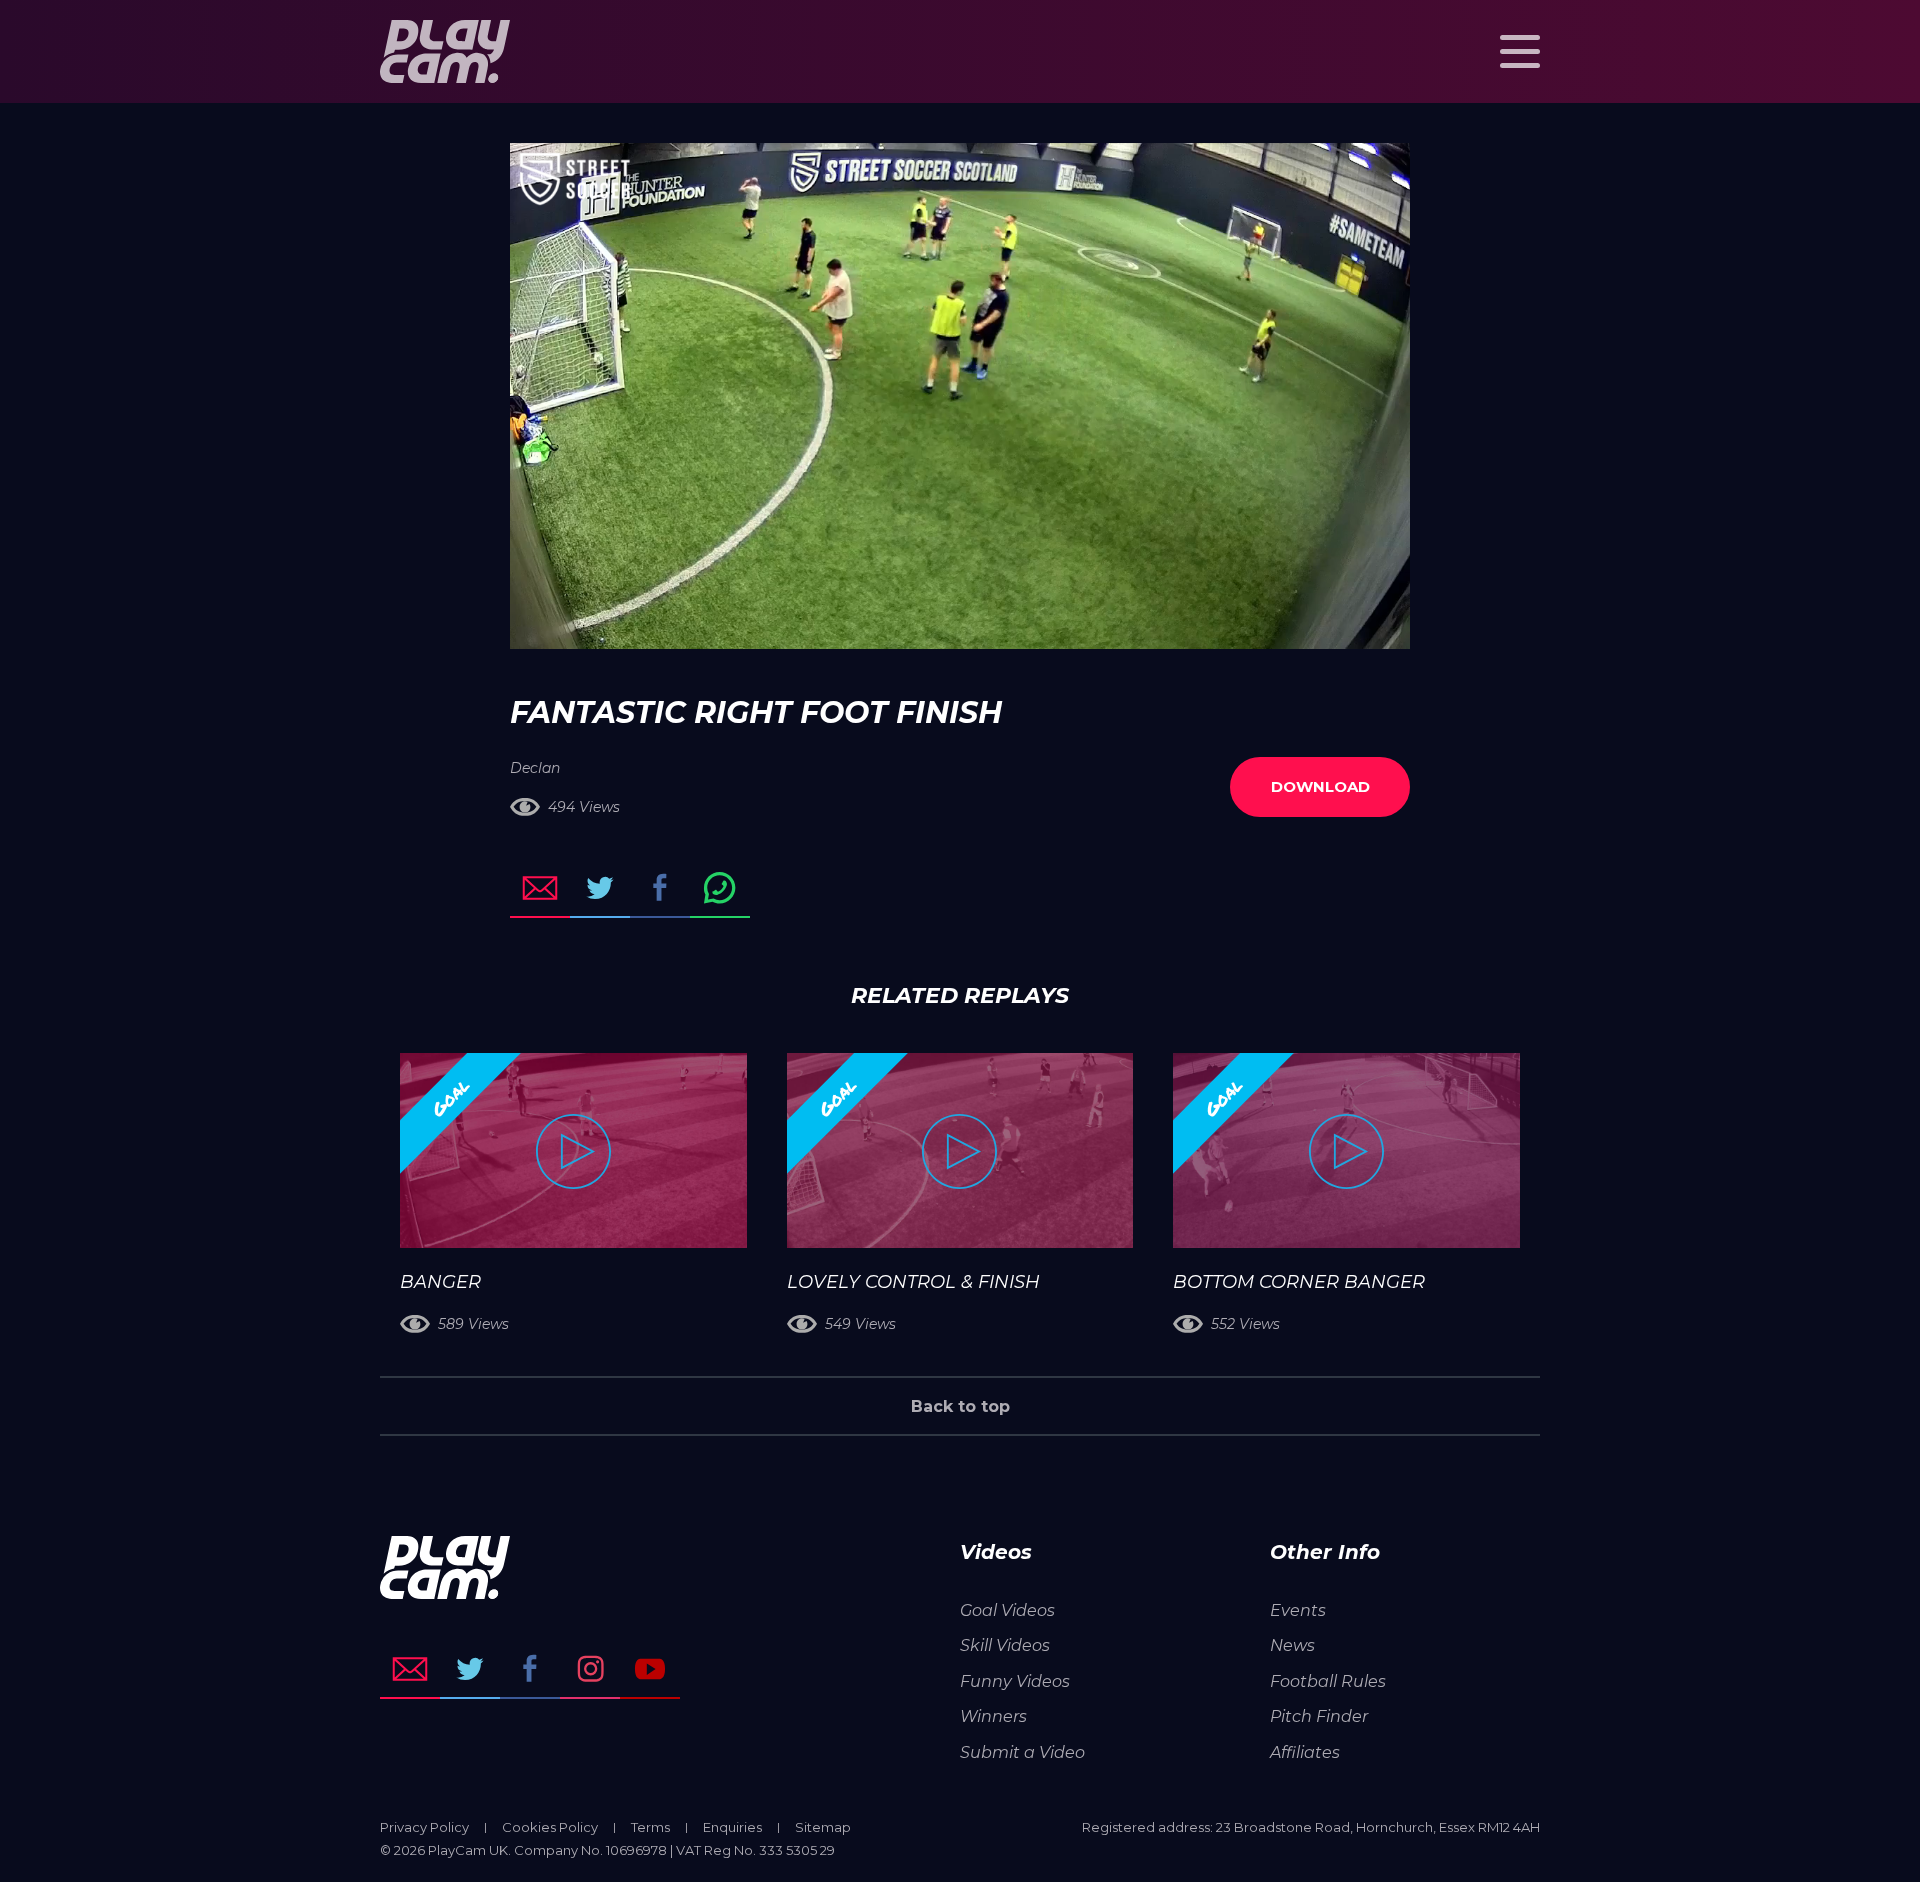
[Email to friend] (540, 888)
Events (1298, 1610)
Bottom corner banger (1299, 1282)
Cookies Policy (550, 1827)
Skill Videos (1005, 1645)
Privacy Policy (424, 1827)
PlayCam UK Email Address (410, 1669)
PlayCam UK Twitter (470, 1669)
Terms (650, 1827)
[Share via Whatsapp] (720, 888)
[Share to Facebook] (660, 888)
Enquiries (732, 1827)
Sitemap (823, 1827)
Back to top (960, 1406)
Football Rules (1328, 1681)
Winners (993, 1716)
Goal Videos (1007, 1610)
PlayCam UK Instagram (590, 1669)
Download (1320, 786)
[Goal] (573, 1150)
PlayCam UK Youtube (650, 1669)
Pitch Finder (1319, 1716)
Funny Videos (1015, 1681)
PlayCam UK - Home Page (445, 51)
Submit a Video (1022, 1752)
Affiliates (1305, 1752)
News (1292, 1645)
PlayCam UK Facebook (530, 1669)
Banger (440, 1282)
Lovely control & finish (913, 1282)
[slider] (906, 624)
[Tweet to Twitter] (600, 888)
